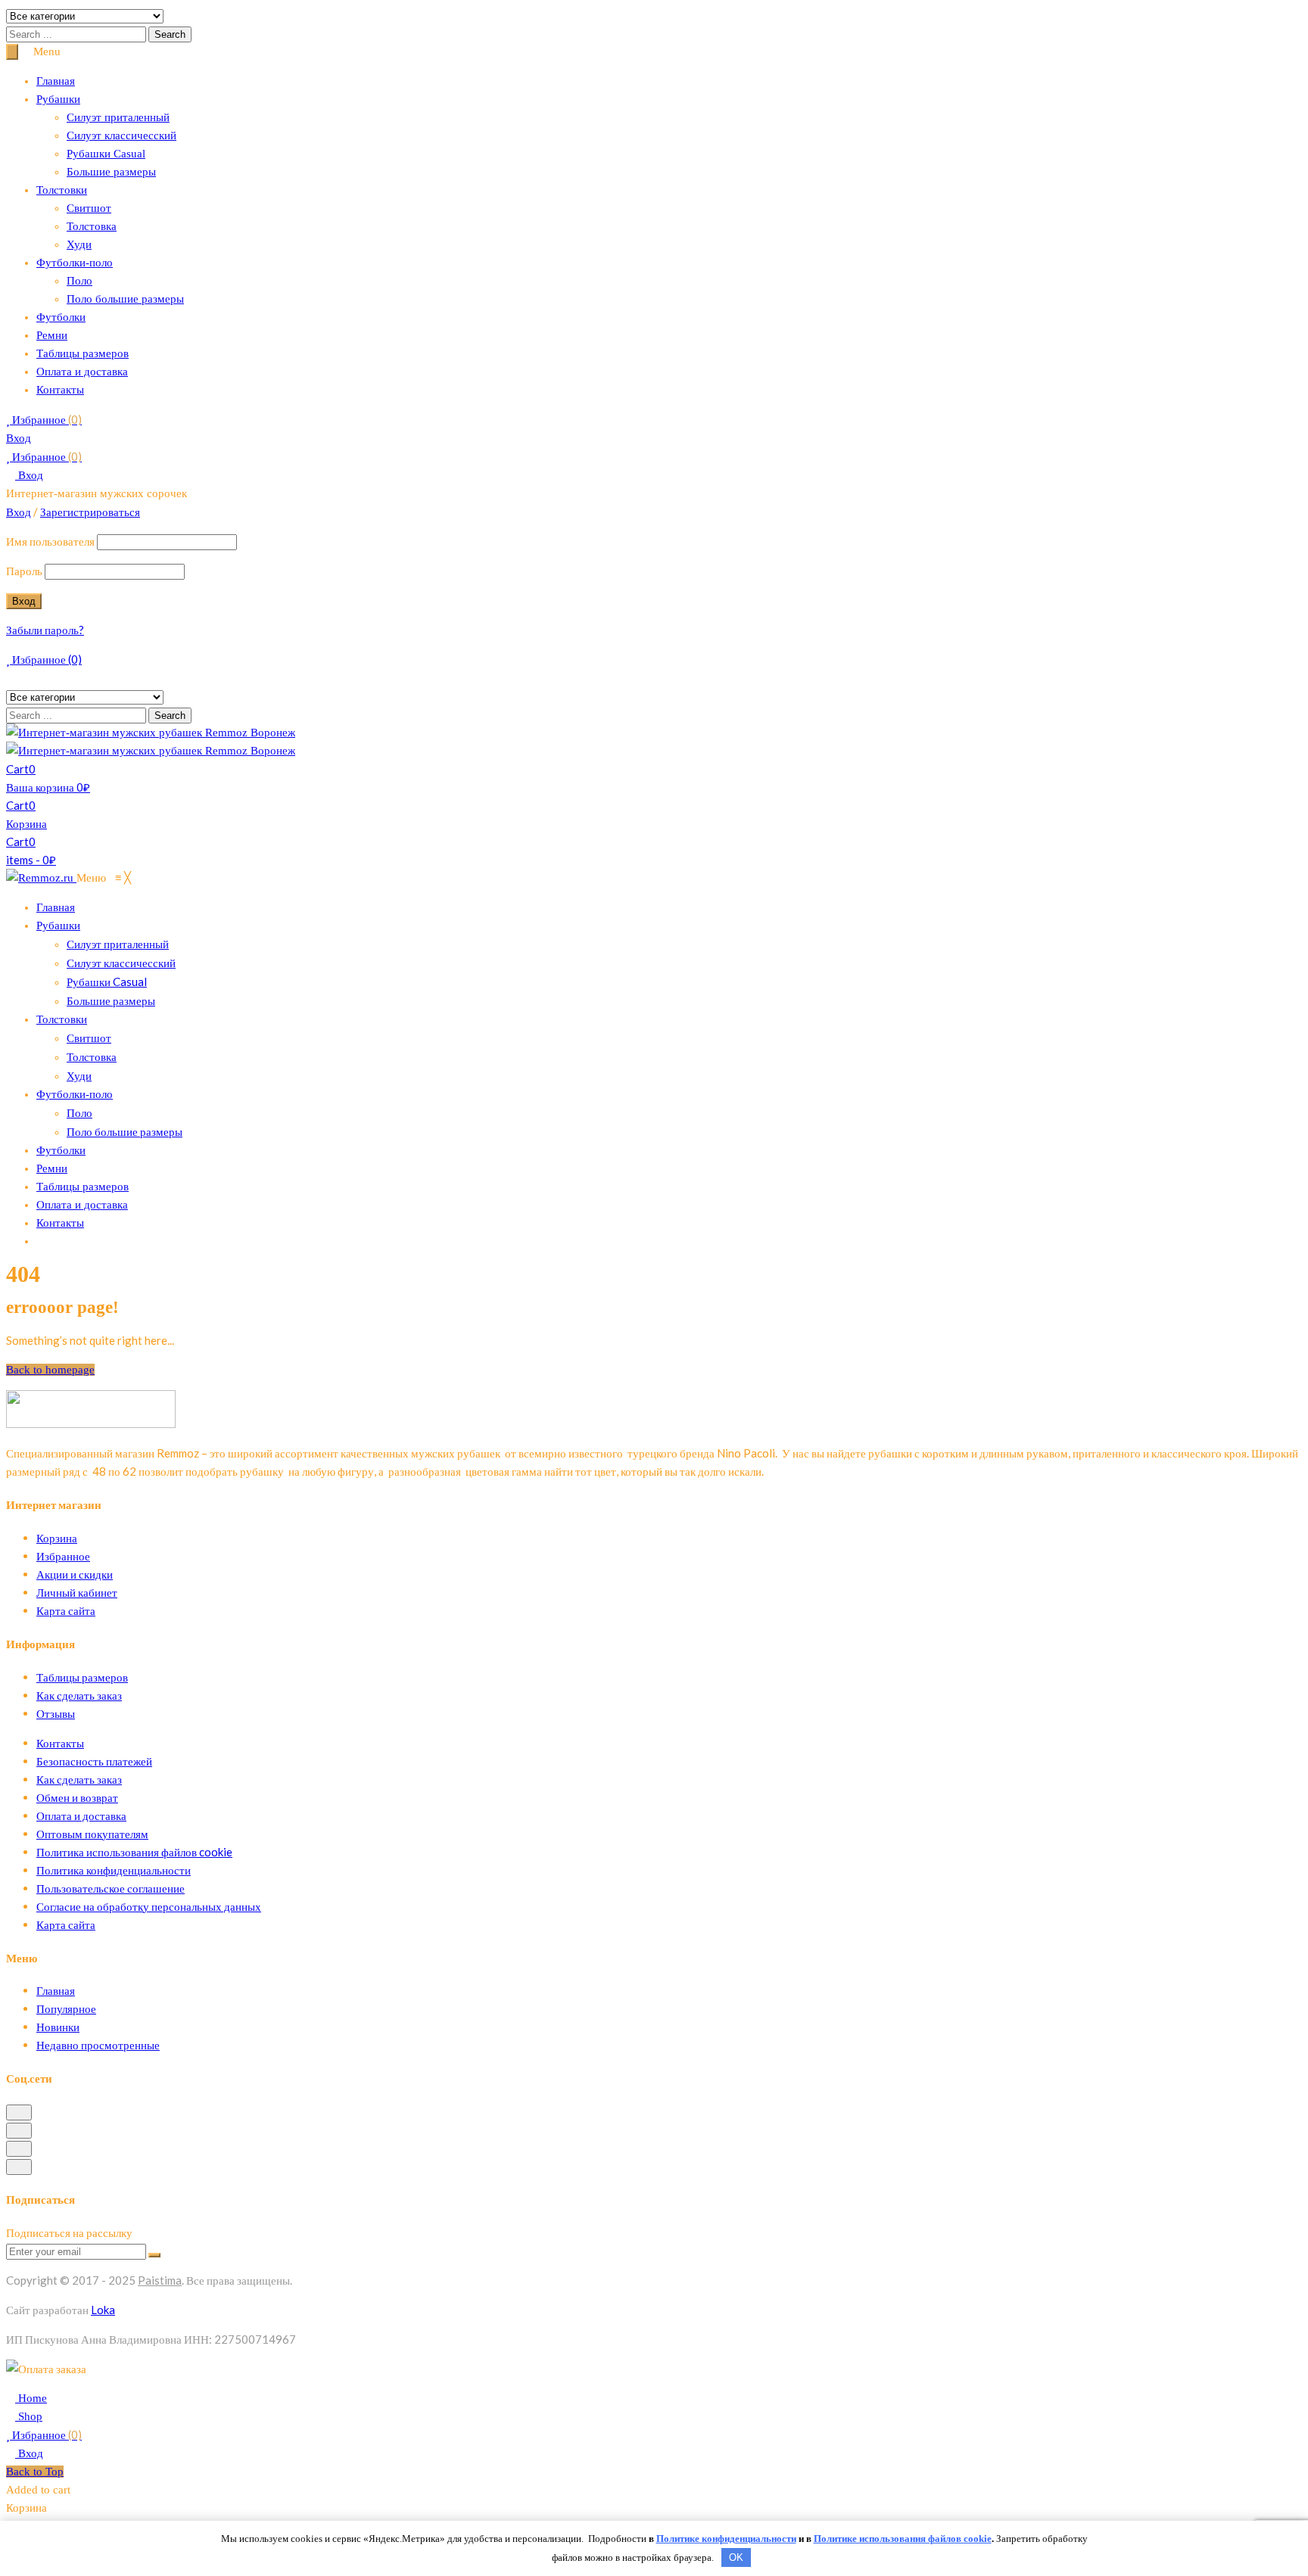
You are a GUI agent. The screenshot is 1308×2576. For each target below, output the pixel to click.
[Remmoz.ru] (41, 878)
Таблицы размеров (83, 353)
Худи (79, 244)
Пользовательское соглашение (111, 1888)
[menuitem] (56, 907)
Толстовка (92, 226)
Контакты (60, 390)
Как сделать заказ (79, 1695)
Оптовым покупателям (92, 1834)
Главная (56, 81)
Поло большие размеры (125, 299)
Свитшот (89, 208)
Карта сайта (66, 1610)
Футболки (61, 317)
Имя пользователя (50, 541)
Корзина (57, 1538)
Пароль (24, 571)
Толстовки (62, 190)
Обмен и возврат (77, 1797)
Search (170, 34)
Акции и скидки (75, 1574)
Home (31, 2398)
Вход (19, 438)
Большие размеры (111, 172)
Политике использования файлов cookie (903, 2539)
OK (736, 2557)
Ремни (52, 335)
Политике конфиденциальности (726, 2539)
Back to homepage (50, 1370)
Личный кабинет (77, 1592)
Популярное (66, 2008)
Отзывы (56, 1713)
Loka (103, 2310)
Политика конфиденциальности (114, 1870)
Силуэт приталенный (118, 117)
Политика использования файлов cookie (134, 1852)
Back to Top (35, 2472)
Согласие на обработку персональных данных (149, 1906)
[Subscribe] (154, 2255)
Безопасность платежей (94, 1761)
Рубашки (58, 99)
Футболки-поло (75, 263)
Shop (29, 2416)
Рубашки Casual (106, 154)
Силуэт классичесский (121, 135)
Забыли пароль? (45, 630)
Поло (79, 281)
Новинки (58, 2027)
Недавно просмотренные (98, 2045)
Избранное (46, 419)
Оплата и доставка (82, 372)
